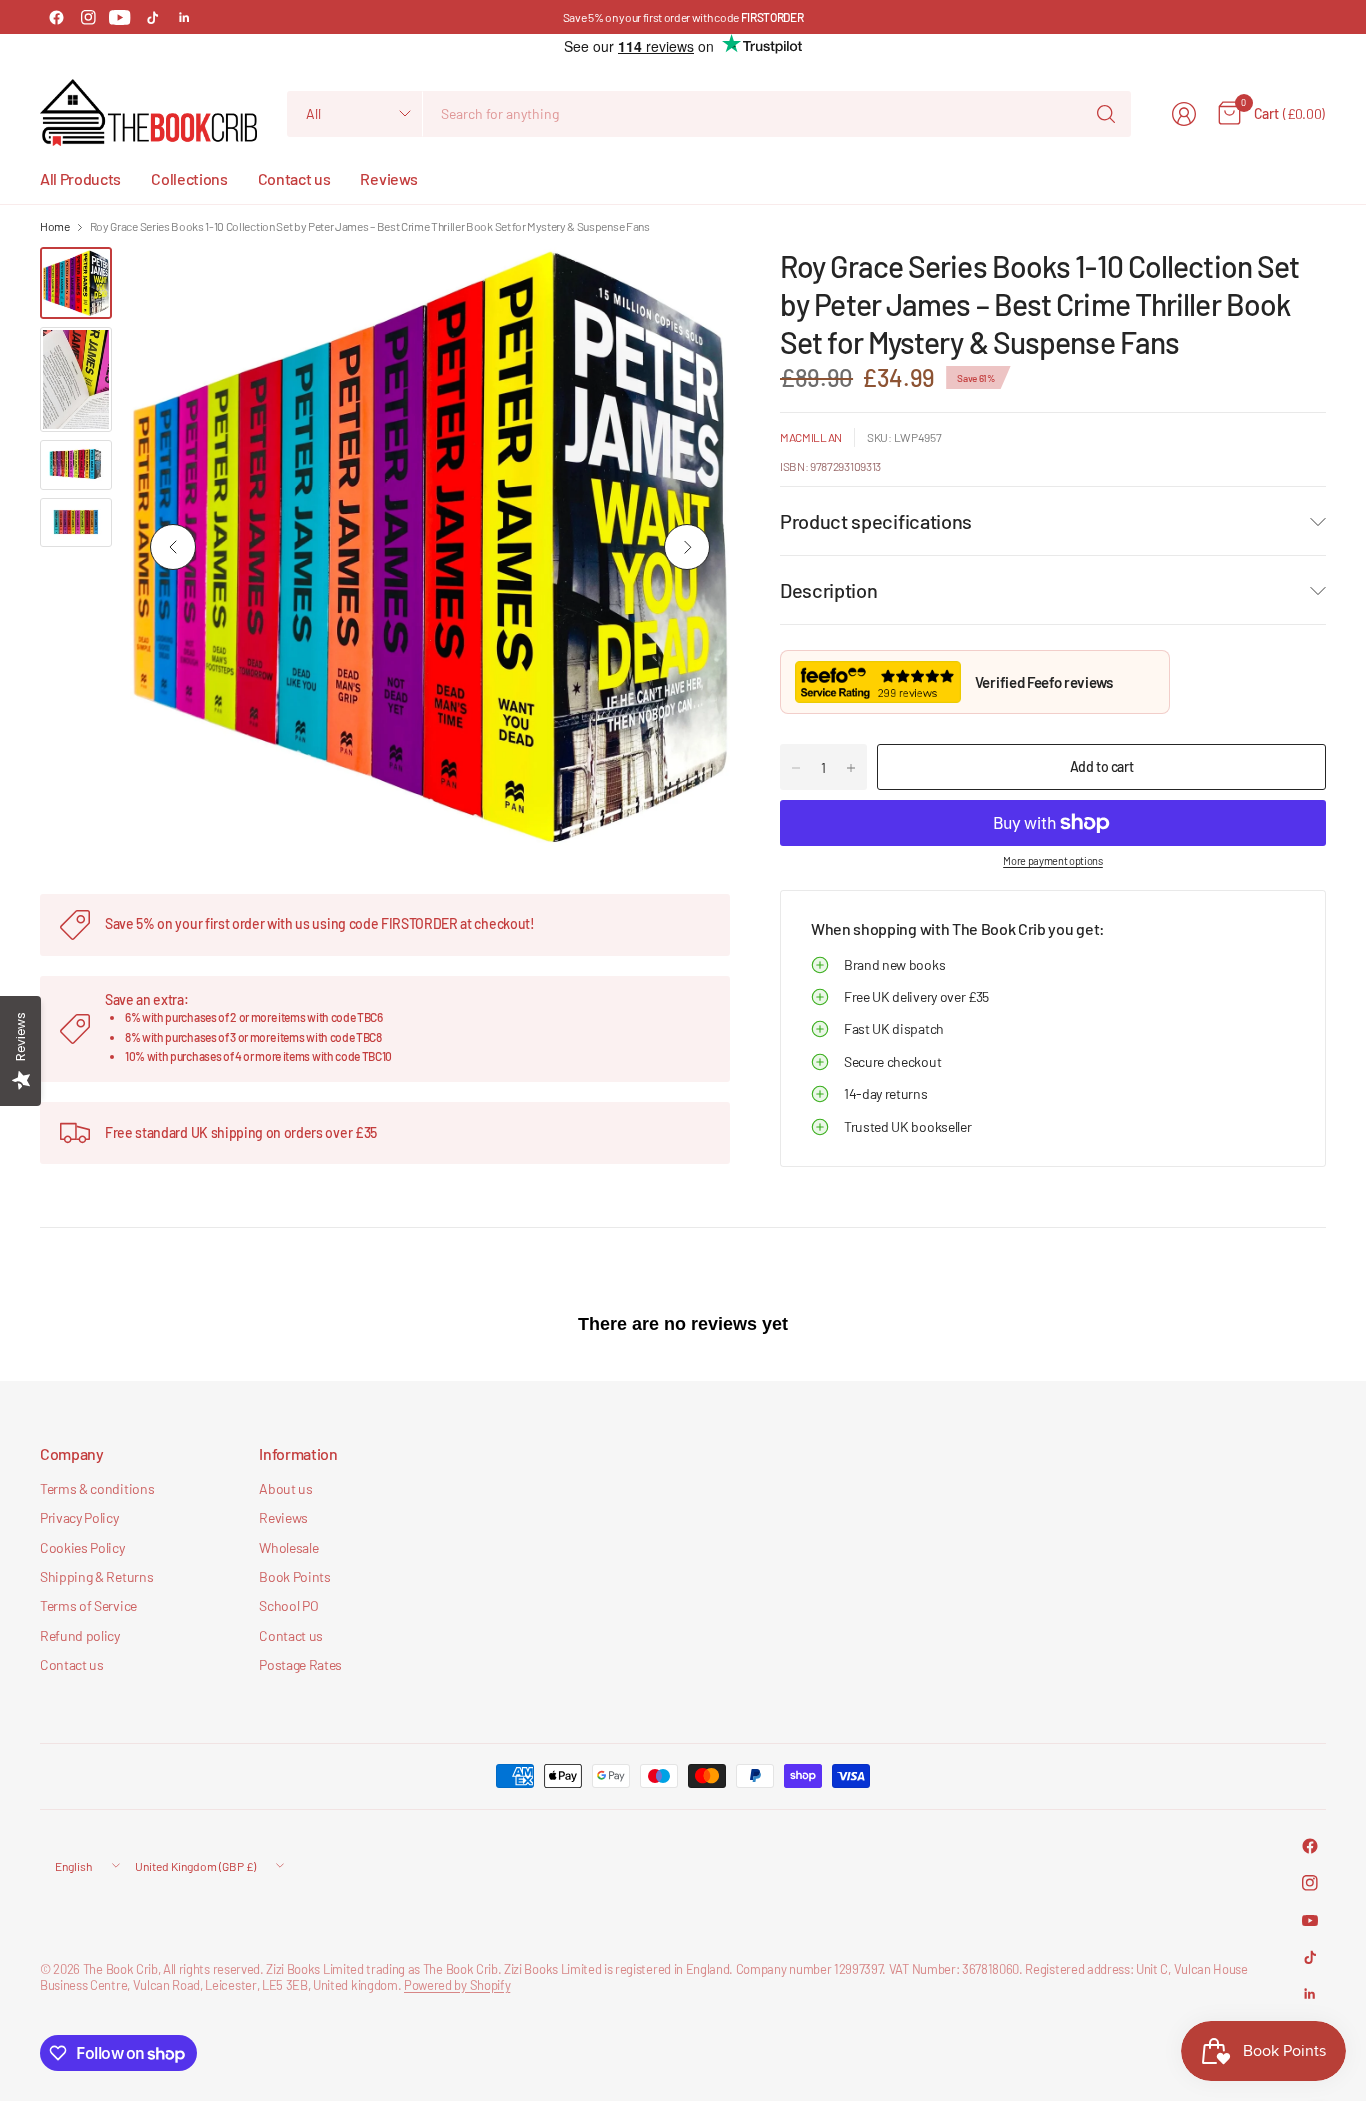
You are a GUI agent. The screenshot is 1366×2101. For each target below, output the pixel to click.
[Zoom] (692, 285)
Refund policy (80, 1635)
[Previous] (173, 547)
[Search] (1106, 114)
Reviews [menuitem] (388, 178)
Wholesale (288, 1547)
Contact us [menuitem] (294, 178)
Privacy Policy (79, 1517)
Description (828, 590)
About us (285, 1488)
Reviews (283, 1517)
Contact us (72, 1664)
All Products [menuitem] (80, 178)
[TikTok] (152, 17)
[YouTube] (120, 17)
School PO (288, 1605)
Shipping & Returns (96, 1576)
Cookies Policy (82, 1547)
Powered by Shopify (457, 1985)
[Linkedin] (184, 17)
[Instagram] (88, 17)
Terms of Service (88, 1605)
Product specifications (876, 521)
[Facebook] (56, 17)
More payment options (1053, 860)
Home (55, 226)
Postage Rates (300, 1664)
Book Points (294, 1576)
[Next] (687, 547)
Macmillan (811, 437)
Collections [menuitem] (189, 178)
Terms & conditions (97, 1488)
